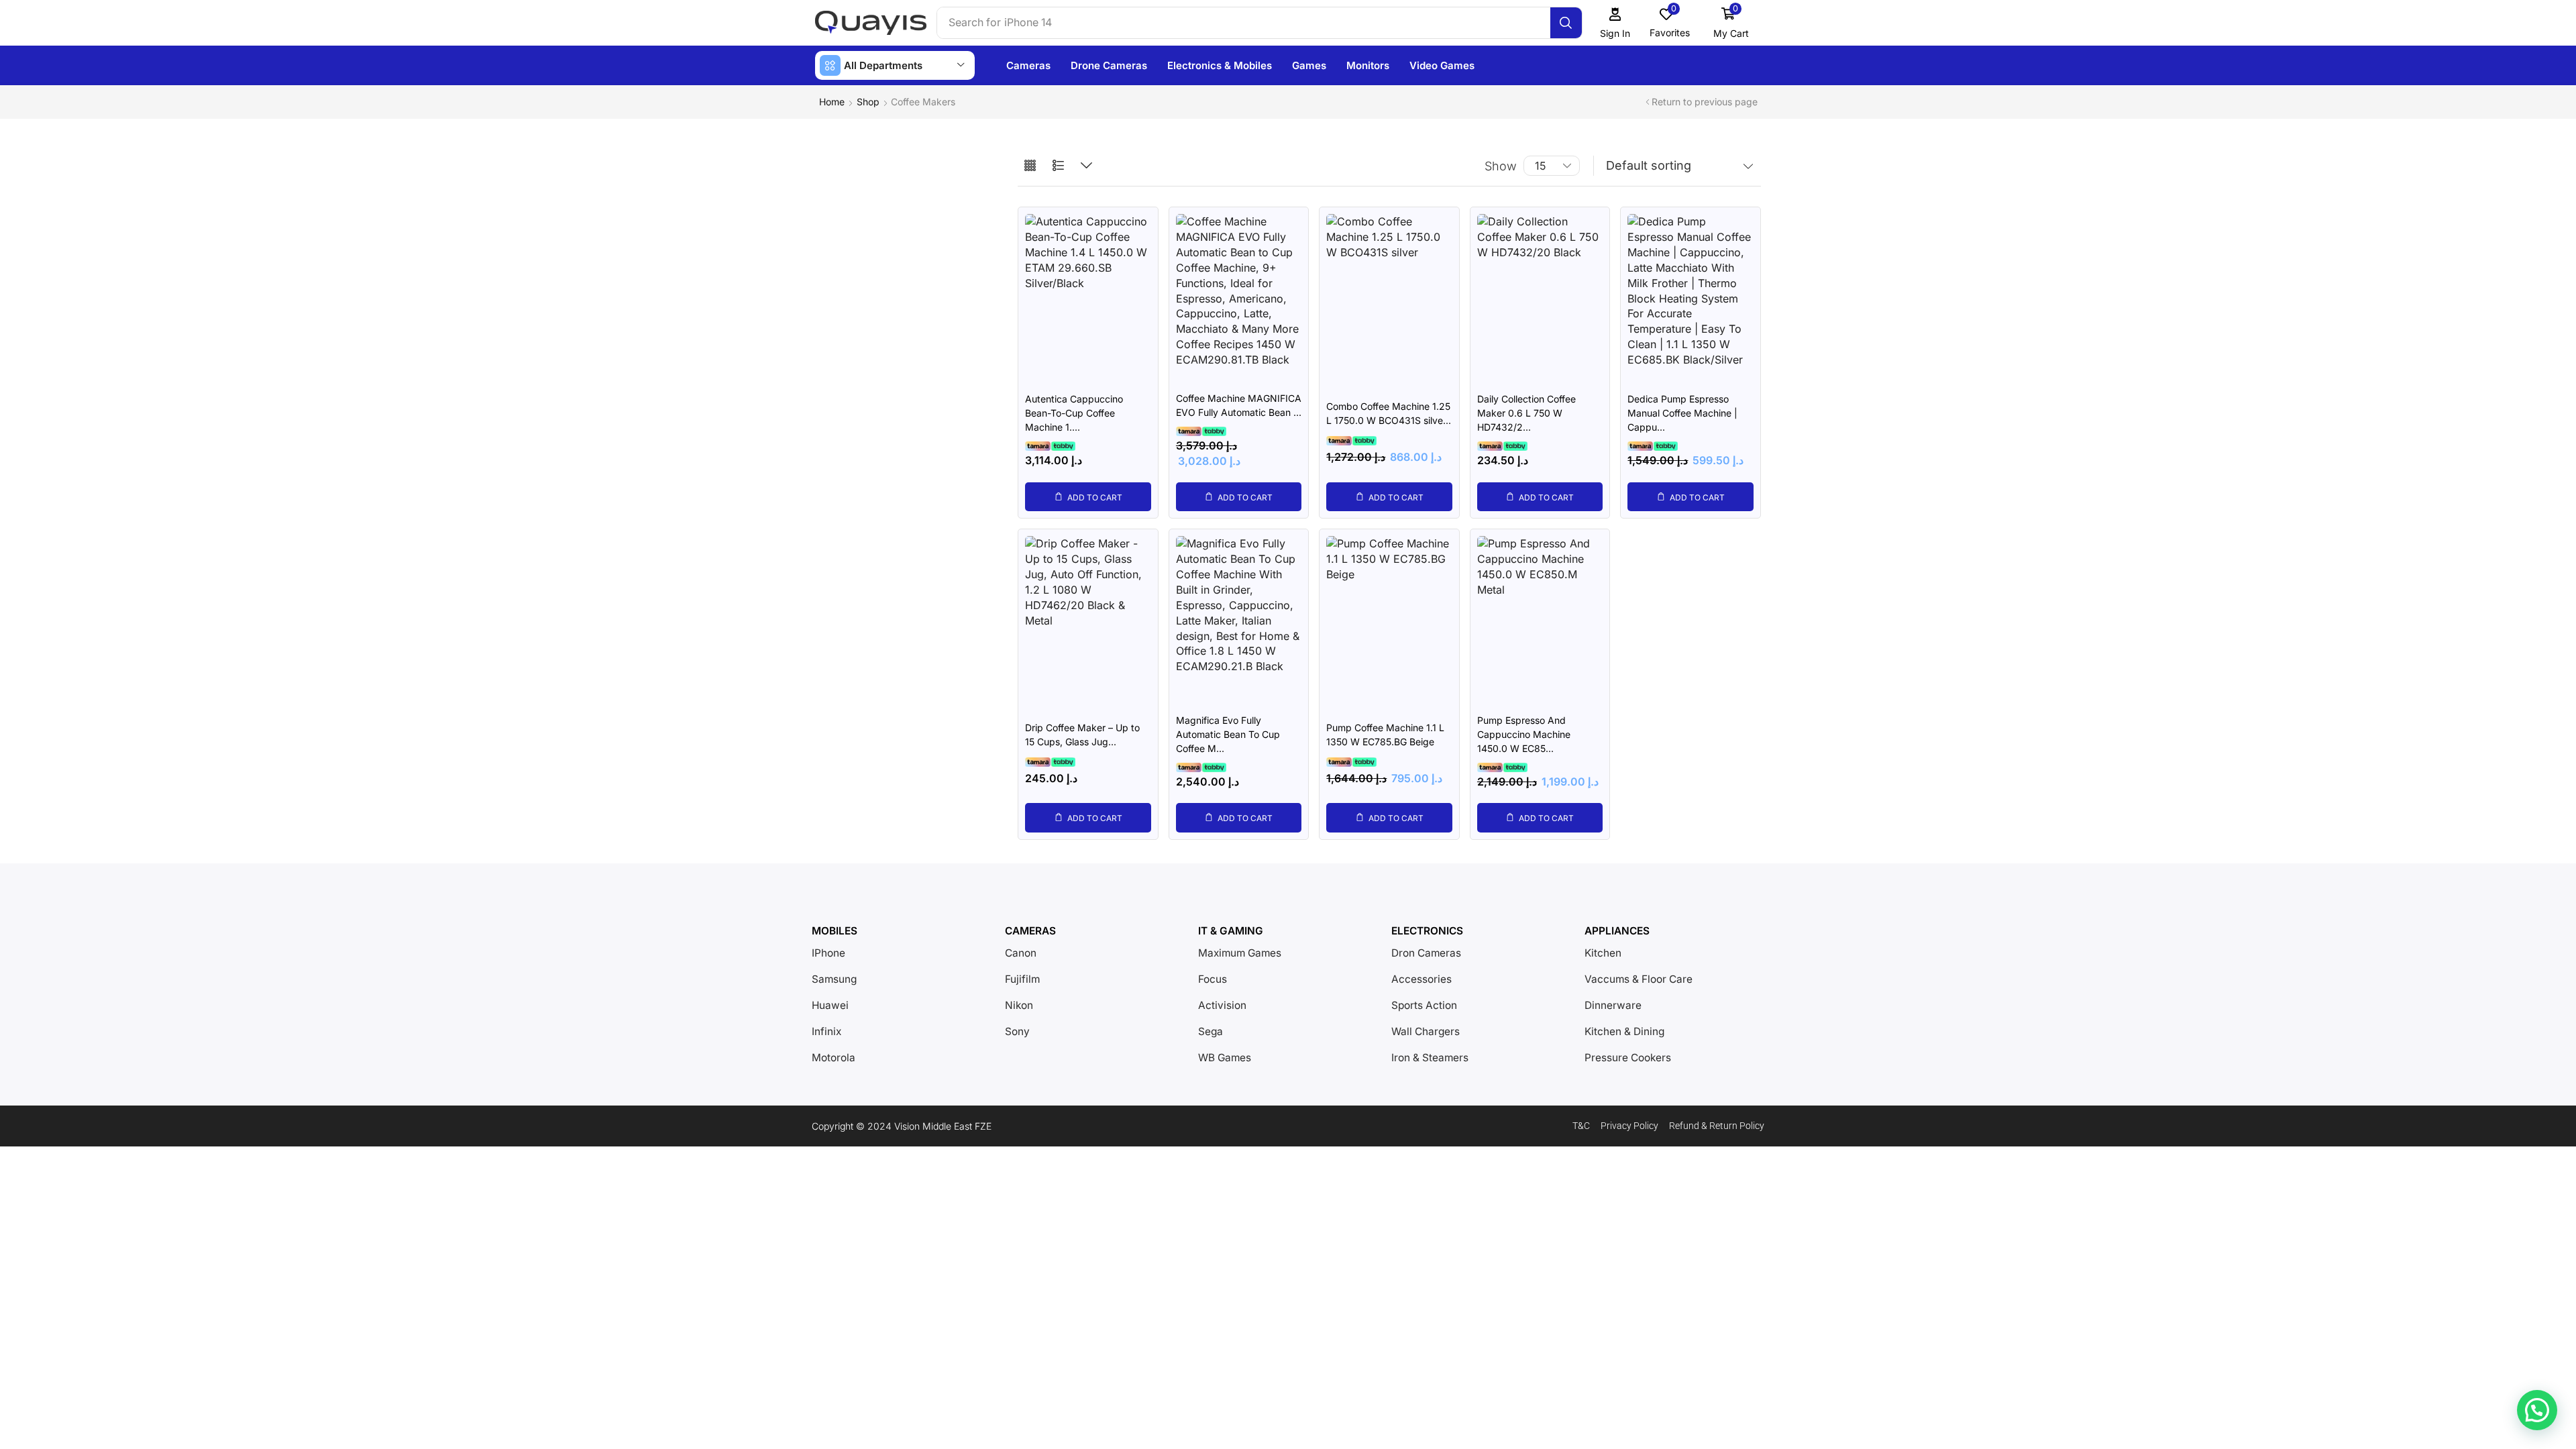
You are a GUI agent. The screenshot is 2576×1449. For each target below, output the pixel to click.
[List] (1058, 166)
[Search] (1566, 23)
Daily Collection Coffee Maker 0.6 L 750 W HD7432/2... (1526, 413)
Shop (868, 102)
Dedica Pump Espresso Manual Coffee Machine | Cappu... (1682, 413)
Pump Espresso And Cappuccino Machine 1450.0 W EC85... (1524, 734)
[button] (1615, 23)
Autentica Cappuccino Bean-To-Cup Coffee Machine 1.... (1074, 413)
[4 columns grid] (1030, 166)
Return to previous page (1705, 102)
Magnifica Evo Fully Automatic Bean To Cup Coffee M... (1228, 734)
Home (832, 102)
